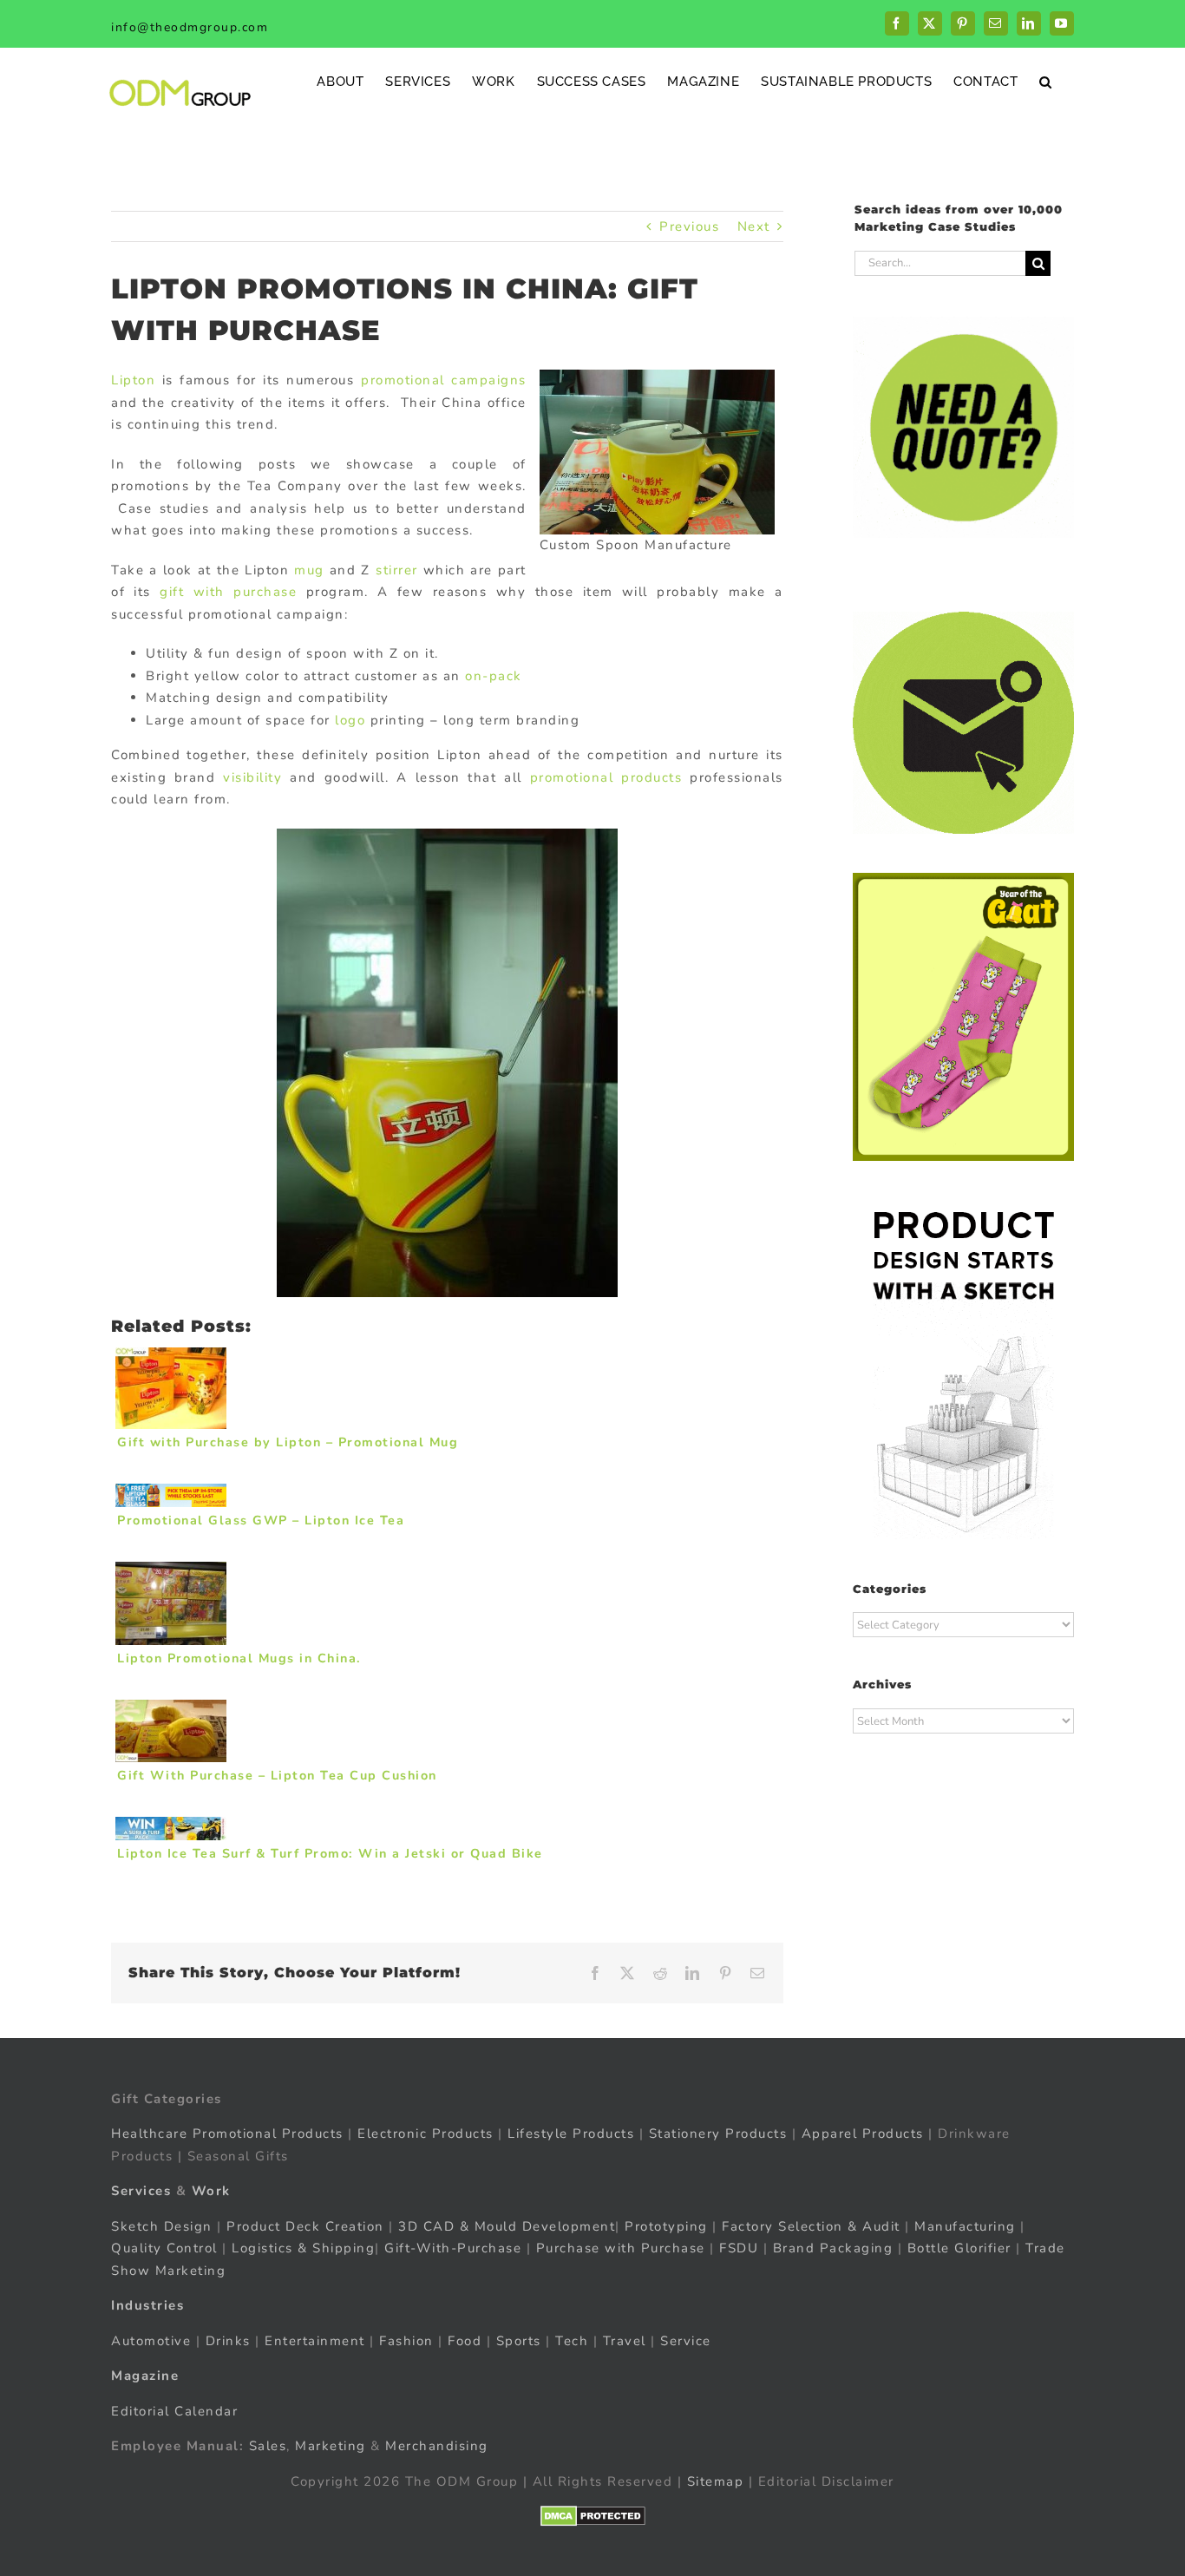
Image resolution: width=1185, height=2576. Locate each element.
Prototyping (666, 2226)
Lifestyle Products (571, 2134)
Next (754, 226)
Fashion (406, 2341)
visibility (252, 777)
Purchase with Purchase (621, 2248)
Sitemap (716, 2481)
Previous (689, 226)
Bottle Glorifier (957, 2248)
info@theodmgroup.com (190, 27)
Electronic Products (426, 2134)
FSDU (739, 2248)
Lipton (133, 380)
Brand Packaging (833, 2248)
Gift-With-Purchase (453, 2248)
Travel (625, 2341)
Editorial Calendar (174, 2411)
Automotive (151, 2341)
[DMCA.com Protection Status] (593, 2516)
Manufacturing (965, 2226)
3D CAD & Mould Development (507, 2226)
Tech (572, 2341)
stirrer (397, 570)
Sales (268, 2446)
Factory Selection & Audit (811, 2226)
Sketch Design (162, 2226)
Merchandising (437, 2446)
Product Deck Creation (305, 2226)
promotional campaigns (444, 380)
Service (688, 2341)
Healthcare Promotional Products (227, 2134)
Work (211, 2191)
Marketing (331, 2446)
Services (141, 2191)
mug (309, 570)
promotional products (606, 777)
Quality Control (164, 2248)
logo (350, 720)
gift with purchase (228, 592)
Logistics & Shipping (303, 2248)
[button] (1046, 81)
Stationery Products (718, 2134)
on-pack (494, 676)
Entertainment (315, 2341)
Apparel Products (863, 2134)
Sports (519, 2341)
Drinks (228, 2341)
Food (465, 2341)
